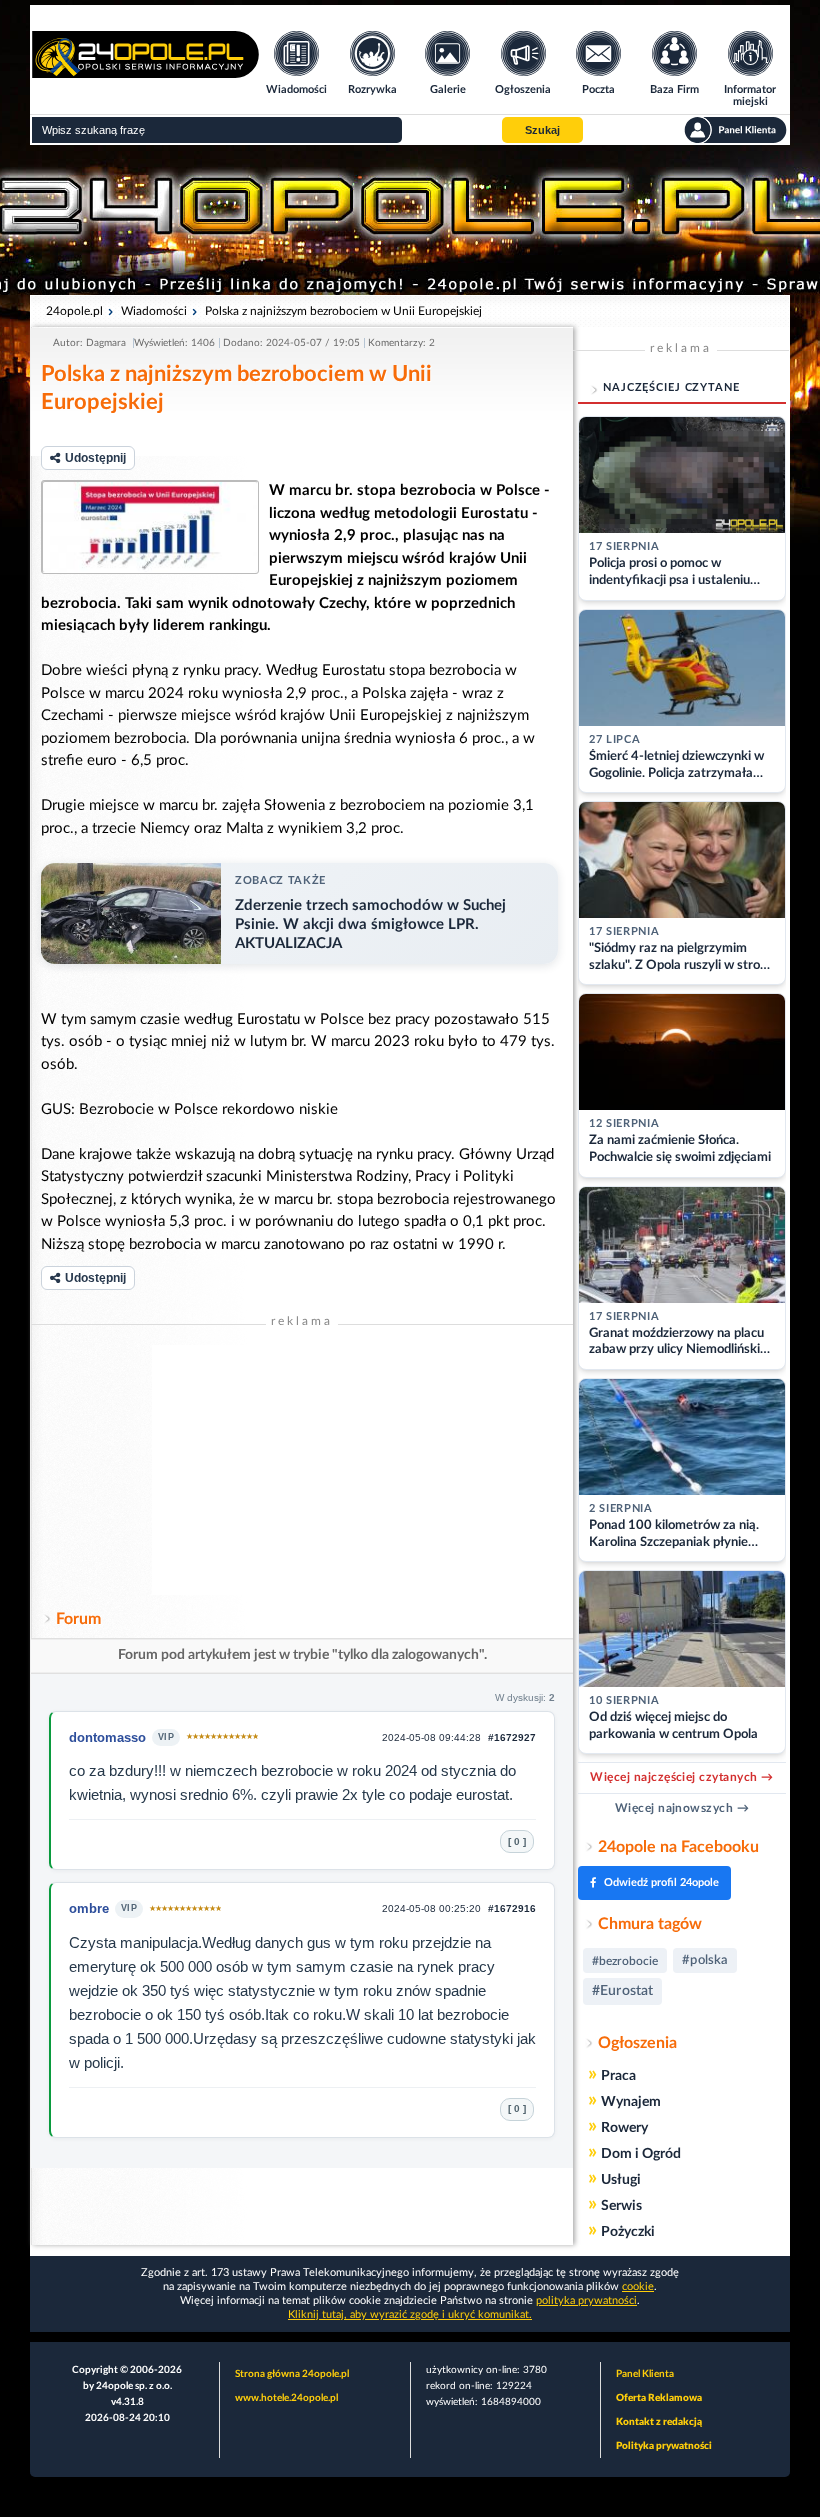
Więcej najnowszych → (682, 1808)
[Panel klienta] (735, 130)
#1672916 (512, 1908)
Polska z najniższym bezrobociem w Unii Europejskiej (343, 311)
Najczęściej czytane (671, 387)
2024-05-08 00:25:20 (431, 1908)
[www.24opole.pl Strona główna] (145, 71)
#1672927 (512, 1737)
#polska (705, 1960)
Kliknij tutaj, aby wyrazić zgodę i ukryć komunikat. (410, 2314)
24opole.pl (74, 311)
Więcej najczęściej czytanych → (681, 1777)
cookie (638, 2286)
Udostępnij (95, 458)
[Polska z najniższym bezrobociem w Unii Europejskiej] (150, 526)
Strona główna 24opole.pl (292, 2374)
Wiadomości (154, 311)
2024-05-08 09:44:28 (431, 1737)
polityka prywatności (586, 2300)
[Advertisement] (302, 1470)
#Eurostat (622, 1991)
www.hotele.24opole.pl (286, 2398)
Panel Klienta (645, 2374)
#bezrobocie (625, 1961)
